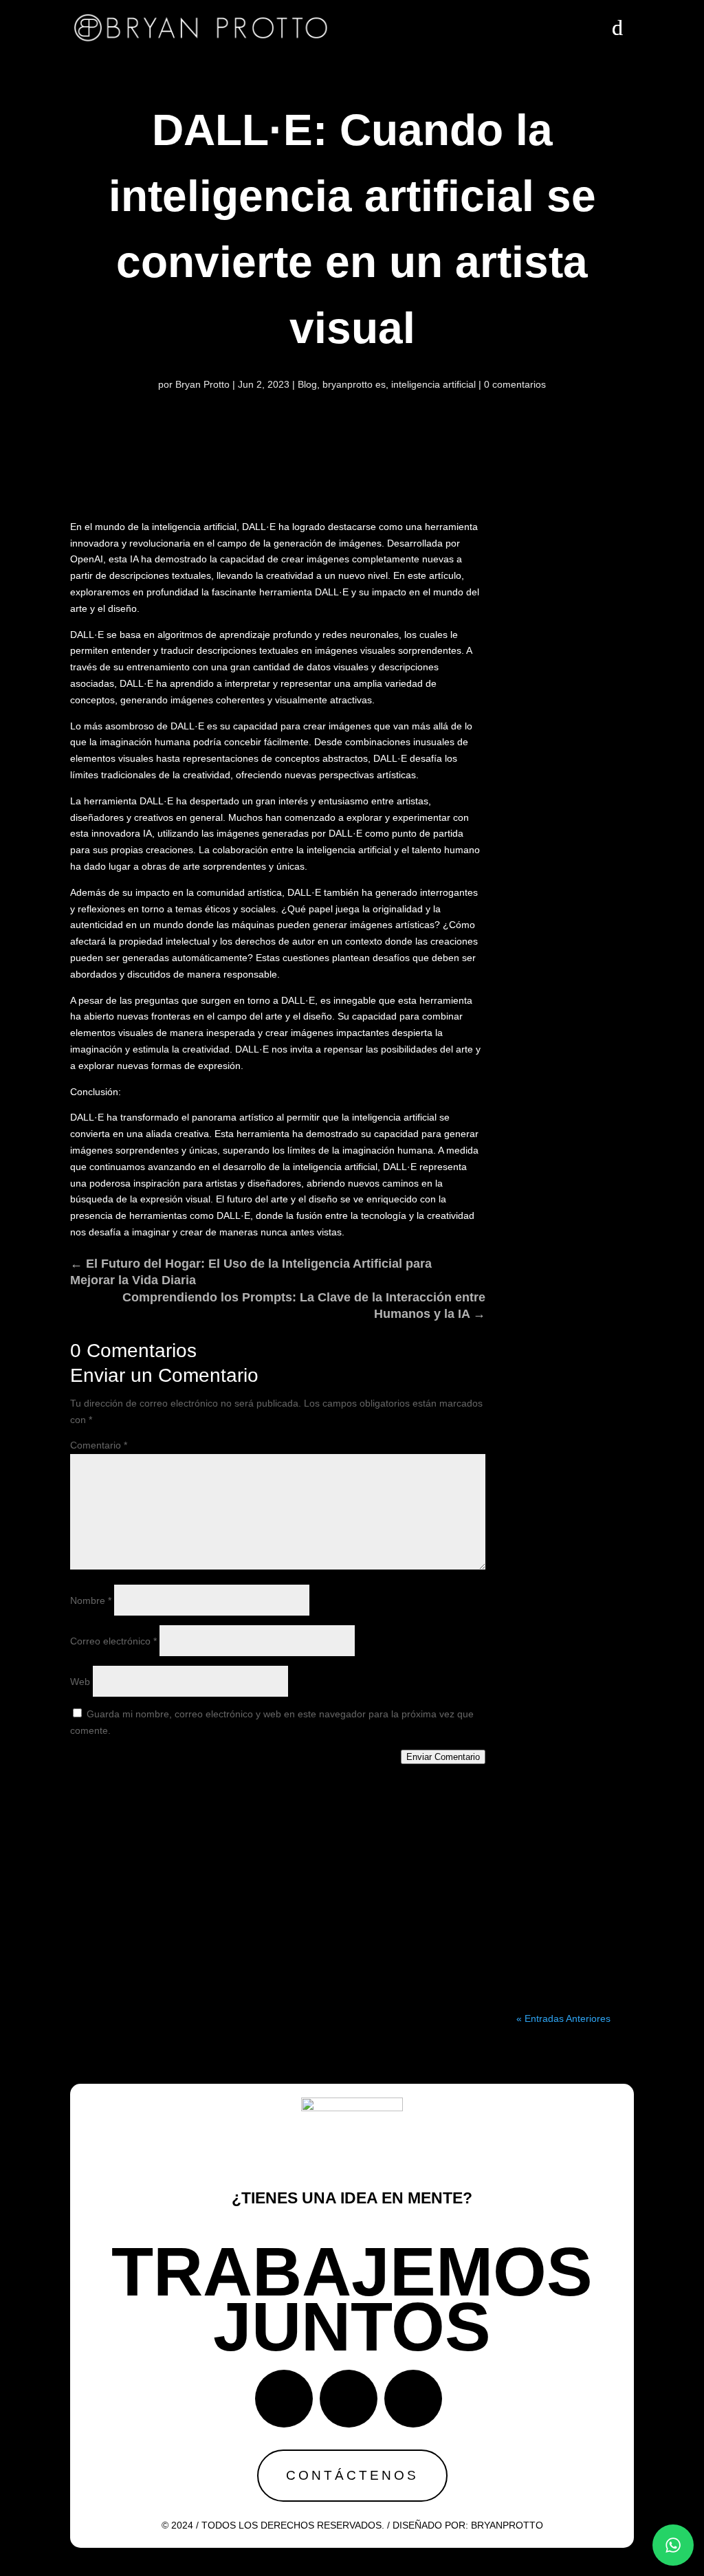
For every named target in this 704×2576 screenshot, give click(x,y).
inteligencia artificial (433, 384)
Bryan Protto (202, 384)
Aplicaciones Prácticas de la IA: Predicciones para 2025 (575, 1135)
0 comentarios (515, 384)
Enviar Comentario (443, 1757)
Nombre (91, 1600)
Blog (307, 384)
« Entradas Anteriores (563, 2018)
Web (80, 1682)
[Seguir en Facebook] (284, 2399)
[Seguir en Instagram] (349, 2399)
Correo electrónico (113, 1641)
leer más (575, 941)
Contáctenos (352, 2475)
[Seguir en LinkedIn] (413, 2399)
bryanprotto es (354, 384)
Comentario (99, 1445)
